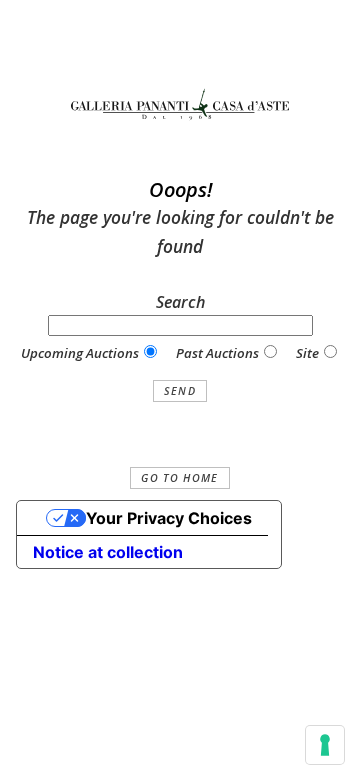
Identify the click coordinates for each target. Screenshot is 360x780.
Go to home (179, 478)
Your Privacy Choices (169, 518)
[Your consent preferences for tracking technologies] (325, 745)
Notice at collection (108, 552)
